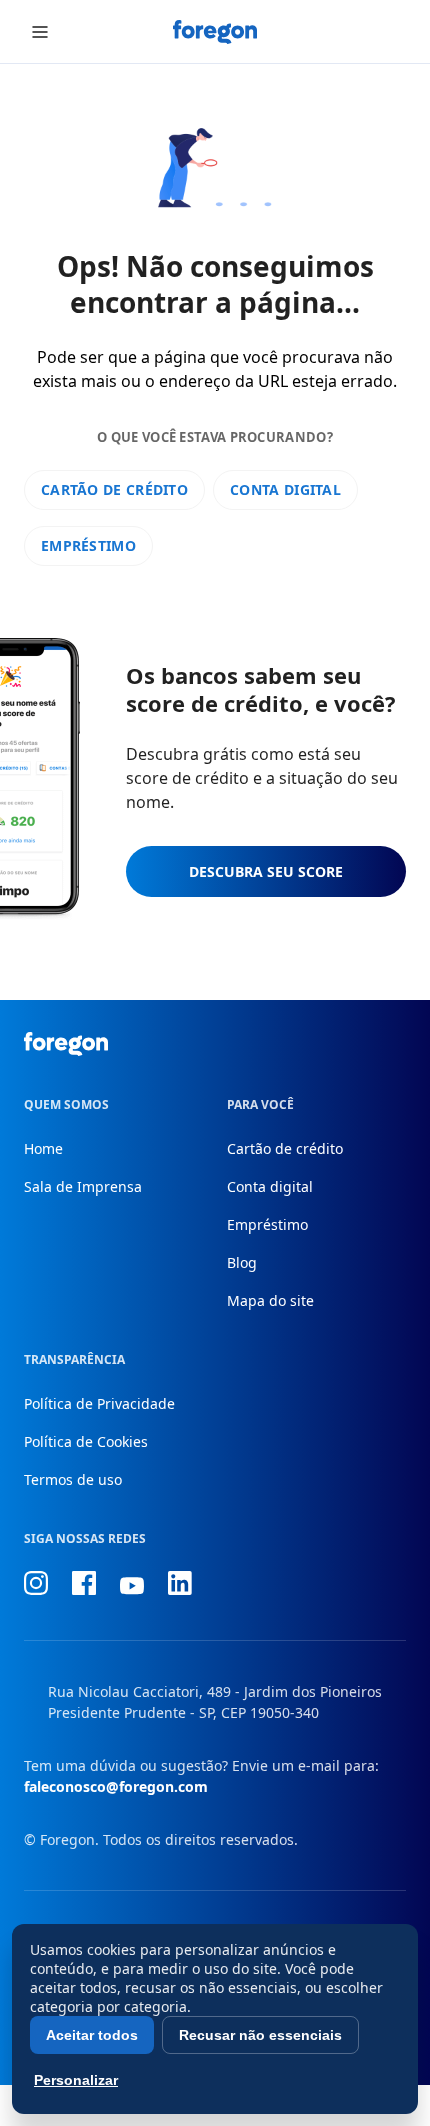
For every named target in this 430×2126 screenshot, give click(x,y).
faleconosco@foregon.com (116, 1786)
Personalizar (76, 2080)
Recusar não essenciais (260, 2035)
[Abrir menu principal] (40, 32)
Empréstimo (88, 545)
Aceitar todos (92, 2035)
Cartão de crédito (114, 489)
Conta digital (285, 489)
